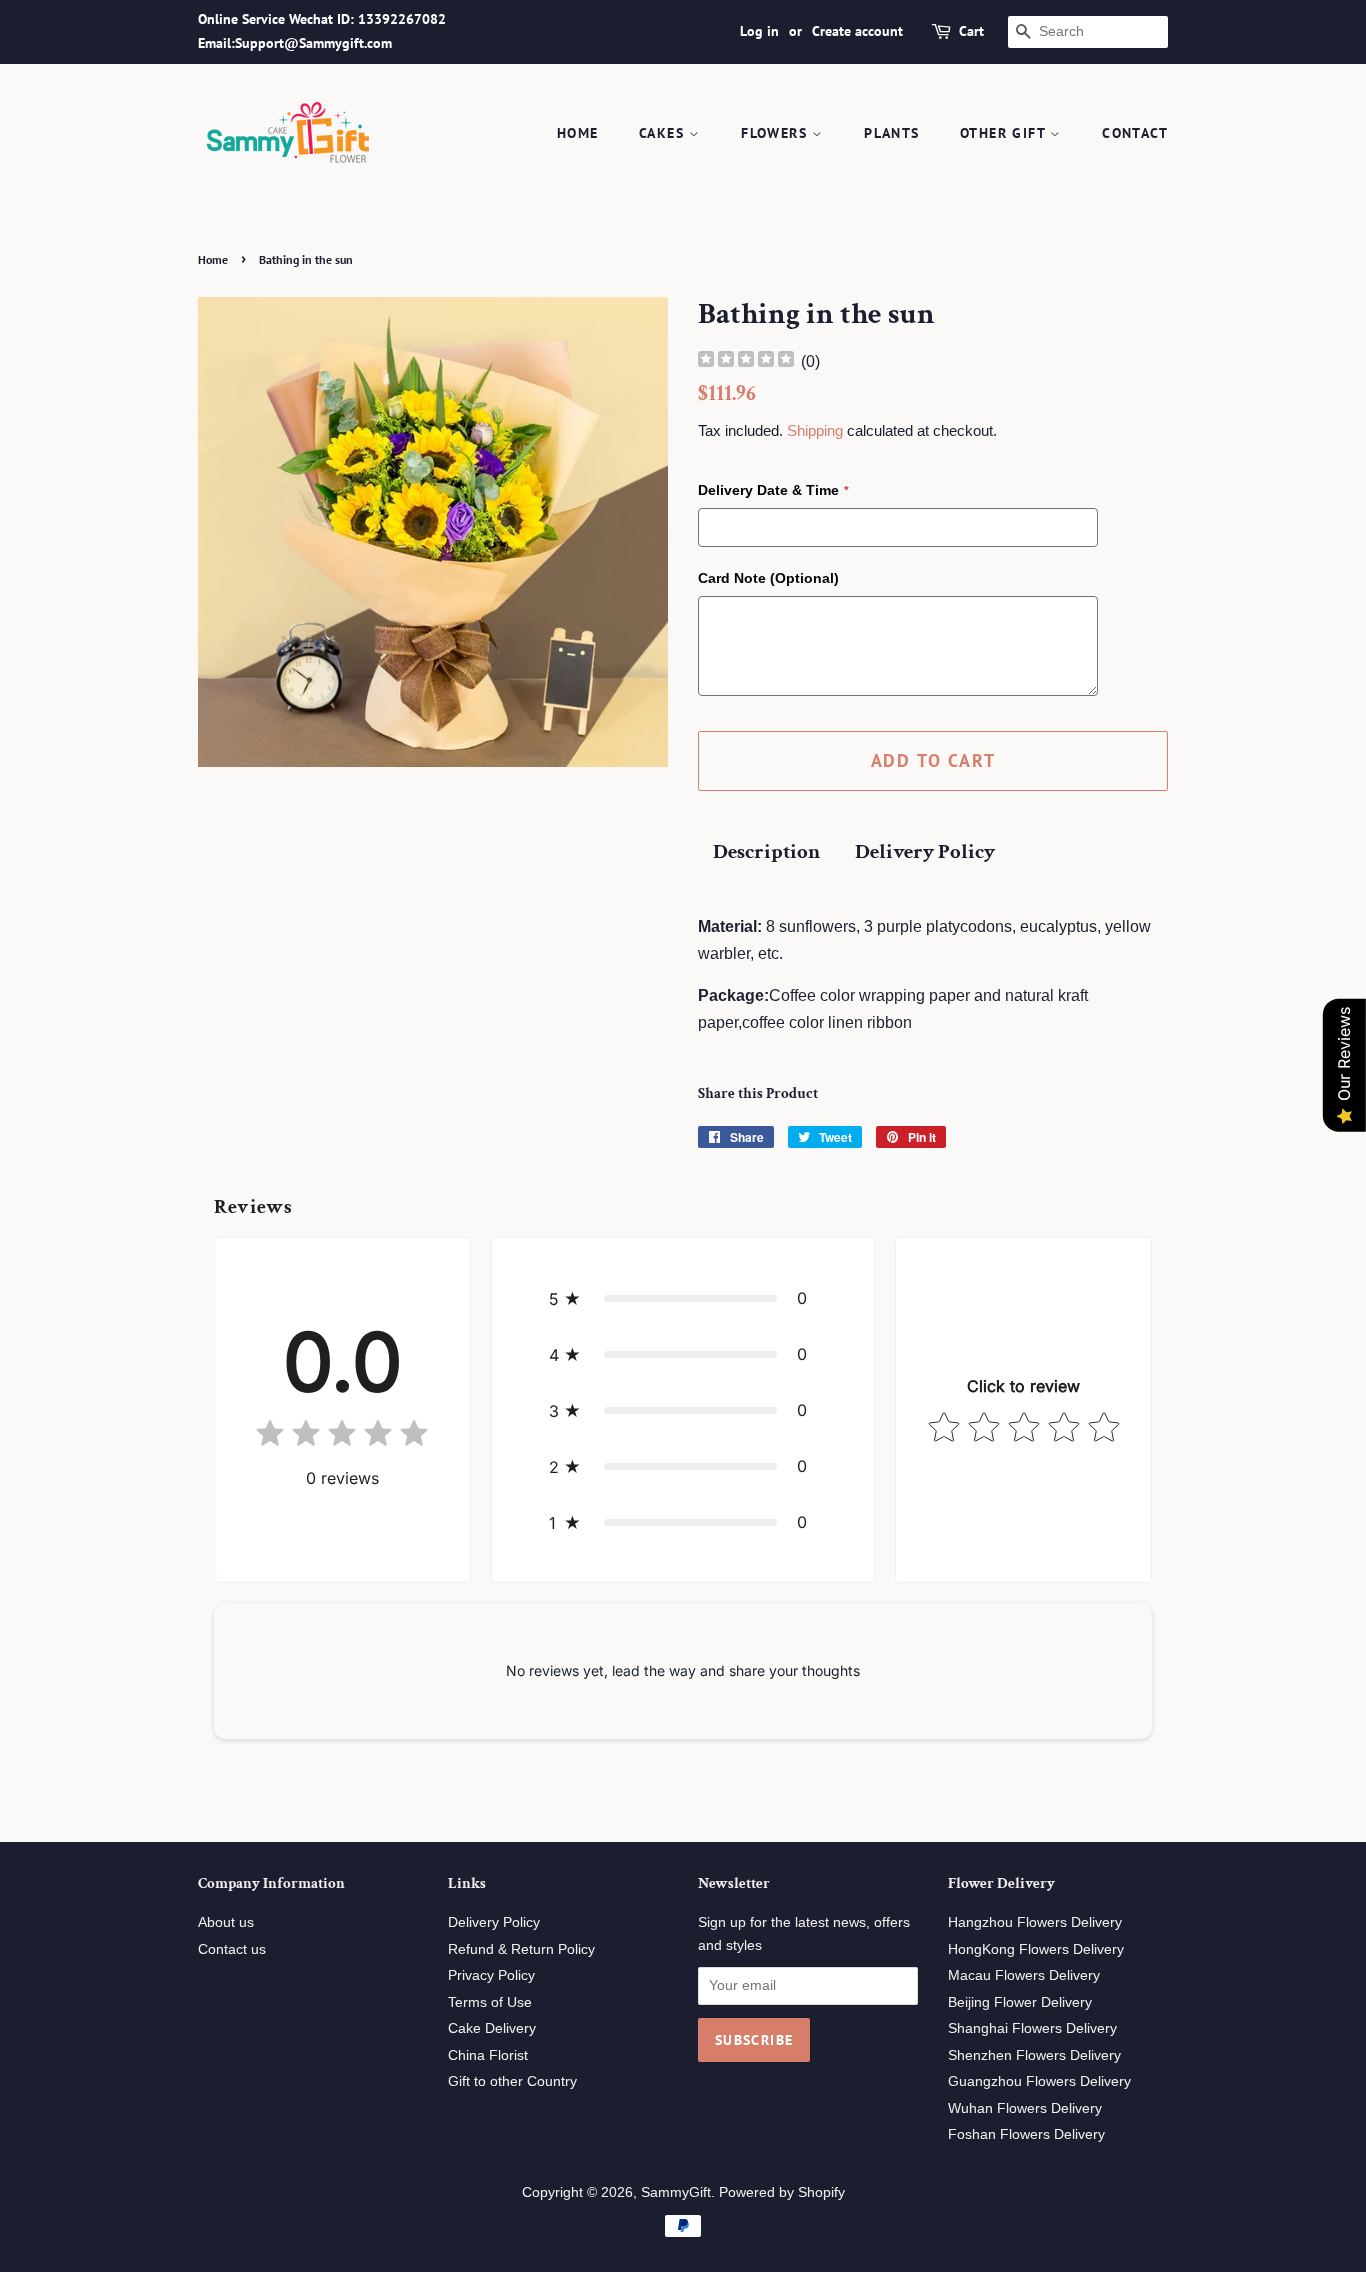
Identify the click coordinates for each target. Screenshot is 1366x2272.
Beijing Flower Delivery (1020, 2002)
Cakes (664, 133)
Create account (857, 31)
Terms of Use (490, 2002)
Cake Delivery (492, 2028)
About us (226, 1922)
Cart (971, 31)
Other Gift (1005, 133)
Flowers (776, 133)
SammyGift (676, 2192)
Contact (1135, 133)
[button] (683, 1298)
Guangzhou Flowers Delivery (1039, 2081)
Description (766, 851)
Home (578, 133)
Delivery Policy (925, 851)
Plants (891, 133)
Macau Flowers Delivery (1024, 1975)
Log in (759, 31)
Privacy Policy (491, 1975)
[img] (746, 361)
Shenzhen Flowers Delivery (1034, 2055)
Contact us (232, 1949)
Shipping (815, 430)
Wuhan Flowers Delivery (1025, 2108)
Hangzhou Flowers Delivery (1035, 1922)
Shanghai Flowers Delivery (1032, 2028)
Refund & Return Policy (521, 1949)
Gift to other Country (512, 2081)
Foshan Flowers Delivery (1026, 2134)
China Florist (488, 2055)
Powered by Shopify (782, 2192)
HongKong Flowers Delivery (1036, 1949)
